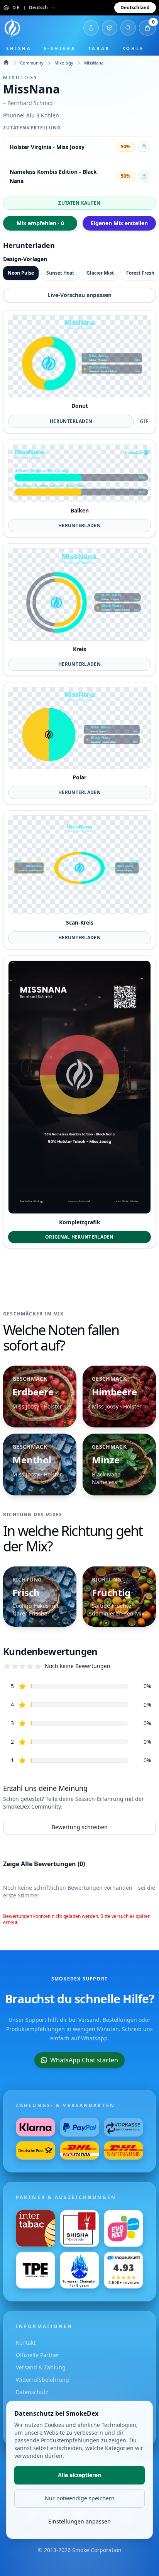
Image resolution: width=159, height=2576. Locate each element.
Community (32, 63)
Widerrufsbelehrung (42, 2380)
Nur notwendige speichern (80, 2498)
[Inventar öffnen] (110, 28)
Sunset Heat (60, 273)
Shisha (19, 48)
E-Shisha (60, 48)
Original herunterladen (79, 1237)
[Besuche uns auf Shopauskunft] (123, 2270)
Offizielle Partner (38, 2355)
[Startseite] (12, 28)
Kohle (133, 48)
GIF (144, 421)
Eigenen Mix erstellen (119, 223)
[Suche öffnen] (128, 28)
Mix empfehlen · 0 (40, 223)
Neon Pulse (21, 273)
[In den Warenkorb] (144, 147)
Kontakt (26, 2343)
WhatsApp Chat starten (84, 2060)
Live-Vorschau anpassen (79, 295)
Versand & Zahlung (41, 2367)
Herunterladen (71, 421)
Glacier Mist (100, 273)
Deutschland (135, 8)
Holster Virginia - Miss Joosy (47, 147)
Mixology (64, 63)
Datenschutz (32, 2392)
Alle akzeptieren (79, 2475)
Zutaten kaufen (79, 203)
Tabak (99, 48)
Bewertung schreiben (80, 1827)
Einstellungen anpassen (79, 2521)
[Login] (91, 28)
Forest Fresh (140, 273)
